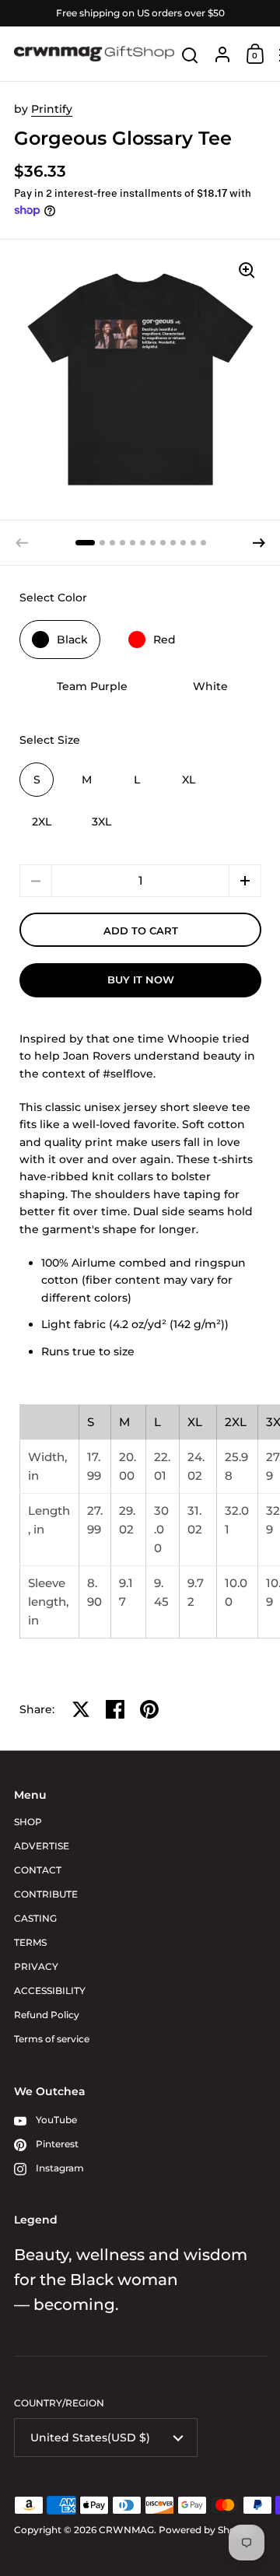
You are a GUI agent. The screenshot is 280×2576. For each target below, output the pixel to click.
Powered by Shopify (206, 2530)
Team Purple (92, 686)
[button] (85, 543)
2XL (42, 822)
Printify (52, 109)
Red (164, 640)
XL (189, 780)
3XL (101, 822)
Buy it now (141, 980)
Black (72, 640)
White (210, 686)
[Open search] (190, 56)
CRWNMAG (126, 2530)
